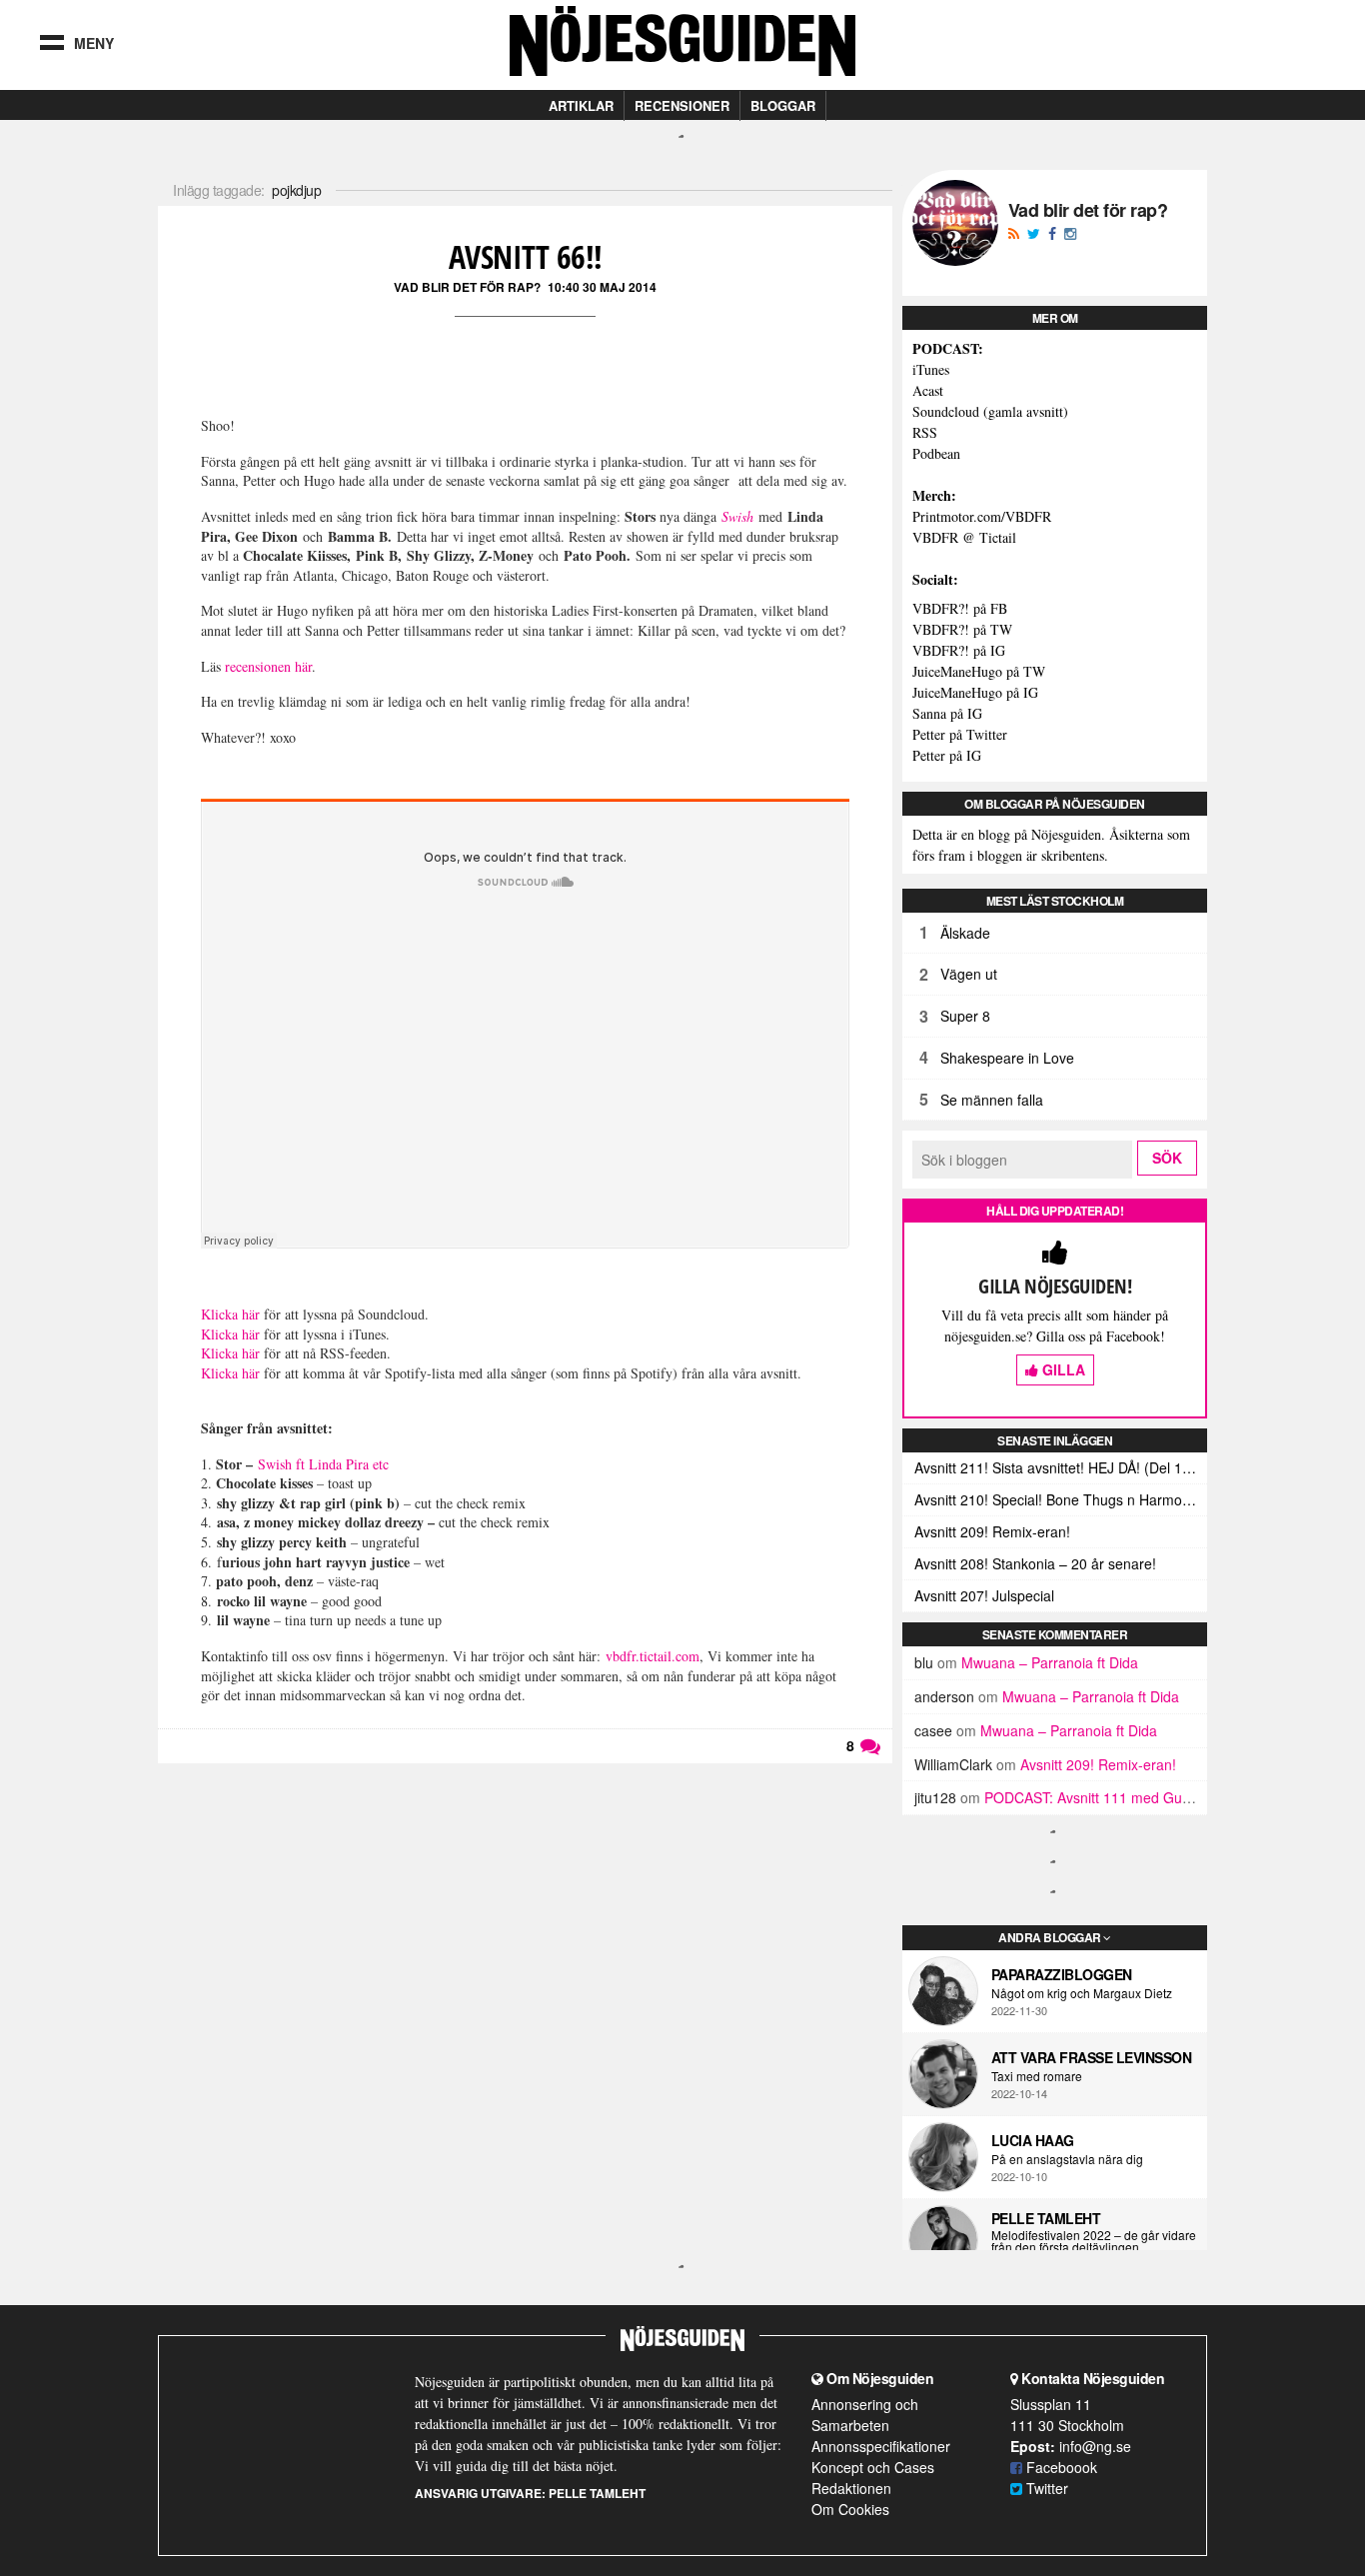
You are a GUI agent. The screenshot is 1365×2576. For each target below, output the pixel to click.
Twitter (1045, 2488)
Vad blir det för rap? (467, 287)
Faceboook (1060, 2467)
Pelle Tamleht (1046, 2218)
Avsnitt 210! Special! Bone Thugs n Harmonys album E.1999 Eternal (1061, 1499)
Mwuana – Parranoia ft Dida (1050, 1662)
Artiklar (581, 105)
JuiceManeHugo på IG (975, 692)
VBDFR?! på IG (959, 650)
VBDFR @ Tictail (964, 537)
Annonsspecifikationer (881, 2446)
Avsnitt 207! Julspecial (984, 1595)
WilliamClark (953, 1764)
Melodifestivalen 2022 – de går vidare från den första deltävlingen (1094, 2241)
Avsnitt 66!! (526, 256)
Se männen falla (992, 1100)
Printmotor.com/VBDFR (982, 516)
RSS (925, 432)
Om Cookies (850, 2509)
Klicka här (230, 1314)
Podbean (936, 453)
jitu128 (935, 1797)
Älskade (965, 933)
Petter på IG (947, 755)
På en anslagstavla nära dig (1067, 2159)
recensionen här (268, 666)
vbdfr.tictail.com (653, 1656)
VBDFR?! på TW (962, 629)
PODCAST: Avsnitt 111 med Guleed (1097, 1797)
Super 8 (965, 1016)
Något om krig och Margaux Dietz (1082, 1993)
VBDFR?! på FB (960, 608)
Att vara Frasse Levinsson (1092, 2057)
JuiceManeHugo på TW (979, 671)
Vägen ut (969, 974)
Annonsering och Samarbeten (865, 2415)
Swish (737, 516)
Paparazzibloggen (1062, 1974)
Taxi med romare (1037, 2076)
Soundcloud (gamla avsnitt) (990, 411)
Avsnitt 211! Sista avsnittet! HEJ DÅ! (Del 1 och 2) (1061, 1467)
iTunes (931, 369)
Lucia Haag (1033, 2140)
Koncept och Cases (873, 2467)
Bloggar (783, 105)
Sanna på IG (947, 713)
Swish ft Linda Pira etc (323, 1464)
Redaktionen (851, 2488)
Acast (928, 390)
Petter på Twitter (960, 734)
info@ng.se (1095, 2446)
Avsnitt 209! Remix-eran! (992, 1531)
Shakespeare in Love (1007, 1058)
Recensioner (682, 105)
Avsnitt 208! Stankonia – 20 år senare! (1035, 1563)
